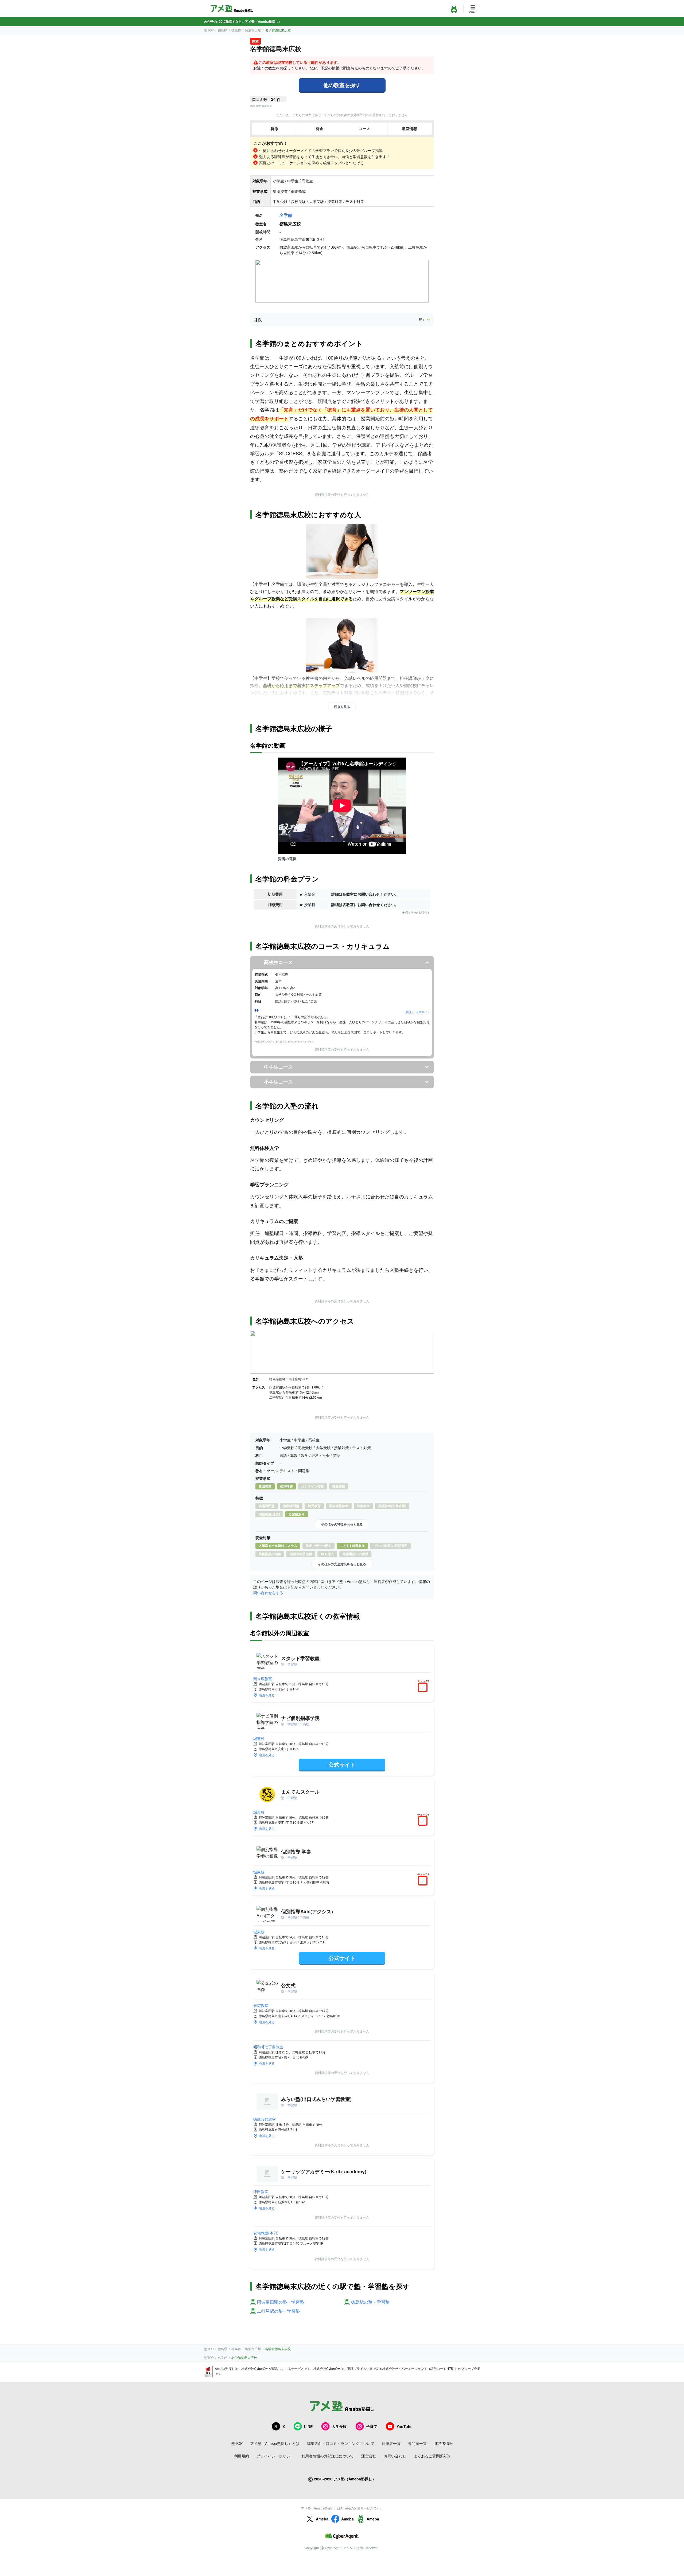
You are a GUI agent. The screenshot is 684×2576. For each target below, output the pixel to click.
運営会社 (369, 2456)
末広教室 (261, 2005)
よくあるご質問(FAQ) (432, 2456)
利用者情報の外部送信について (328, 2456)
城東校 (259, 1738)
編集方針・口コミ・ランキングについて (341, 2443)
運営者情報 (444, 2443)
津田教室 (261, 2191)
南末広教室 (263, 1679)
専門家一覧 (417, 2443)
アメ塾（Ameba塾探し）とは (275, 2443)
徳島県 (223, 30)
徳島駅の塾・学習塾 (370, 2302)
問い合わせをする (268, 1593)
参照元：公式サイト (418, 1012)
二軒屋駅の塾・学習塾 (278, 2311)
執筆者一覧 (391, 2443)
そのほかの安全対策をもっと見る (342, 1564)
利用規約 (242, 2456)
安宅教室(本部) (266, 2233)
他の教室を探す (342, 85)
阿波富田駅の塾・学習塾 (281, 2302)
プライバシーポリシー (275, 2456)
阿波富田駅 (253, 30)
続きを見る (342, 707)
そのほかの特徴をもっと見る (342, 1524)
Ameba (322, 2519)
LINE (308, 2426)
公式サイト (342, 1764)
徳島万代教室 (265, 2119)
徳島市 (236, 30)
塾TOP (209, 30)
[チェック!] (424, 1688)
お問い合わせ (395, 2456)
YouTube (405, 2426)
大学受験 (339, 2426)
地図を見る (267, 1695)
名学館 (286, 215)
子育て (372, 2426)
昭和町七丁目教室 (268, 2047)
